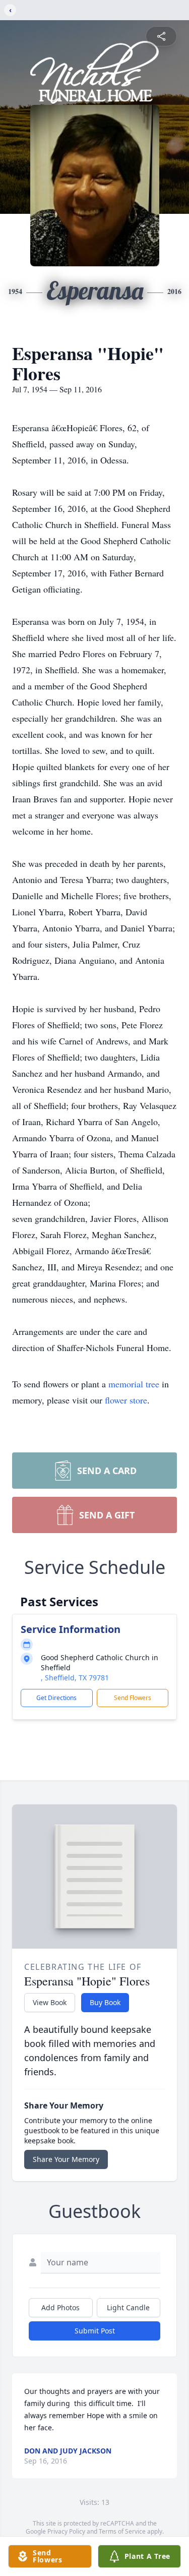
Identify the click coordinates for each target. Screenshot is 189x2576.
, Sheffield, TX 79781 (75, 1678)
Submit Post (95, 2331)
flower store (126, 1400)
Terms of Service (122, 2531)
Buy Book (105, 2002)
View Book (50, 2002)
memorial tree (134, 1384)
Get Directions (56, 1698)
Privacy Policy (66, 2531)
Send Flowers (133, 1698)
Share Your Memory (66, 2159)
